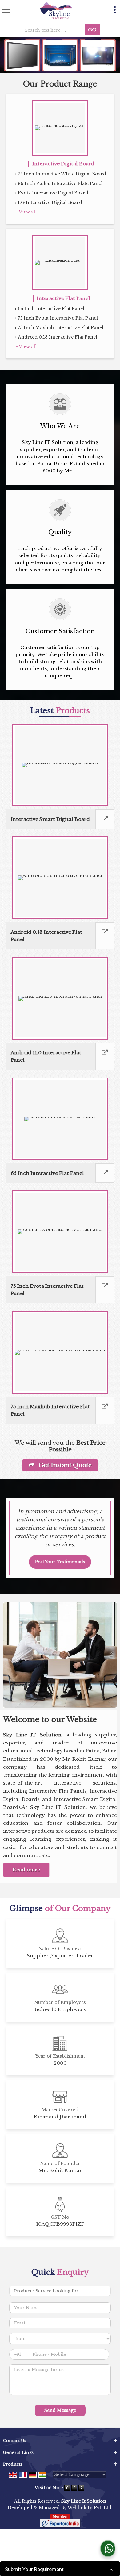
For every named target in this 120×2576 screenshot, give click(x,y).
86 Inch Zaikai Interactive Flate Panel (60, 183)
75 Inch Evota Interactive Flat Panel (58, 318)
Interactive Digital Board (63, 164)
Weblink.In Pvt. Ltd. (90, 2508)
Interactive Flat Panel (63, 298)
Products (13, 2464)
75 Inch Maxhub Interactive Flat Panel (61, 328)
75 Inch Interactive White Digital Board (62, 174)
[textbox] (54, 30)
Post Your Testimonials (60, 1562)
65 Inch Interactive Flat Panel (51, 309)
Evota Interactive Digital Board (53, 193)
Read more (26, 1870)
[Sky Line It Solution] (56, 11)
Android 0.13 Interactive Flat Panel (58, 337)
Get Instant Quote (64, 1465)
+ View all (26, 212)
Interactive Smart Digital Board (50, 819)
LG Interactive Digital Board (50, 202)
